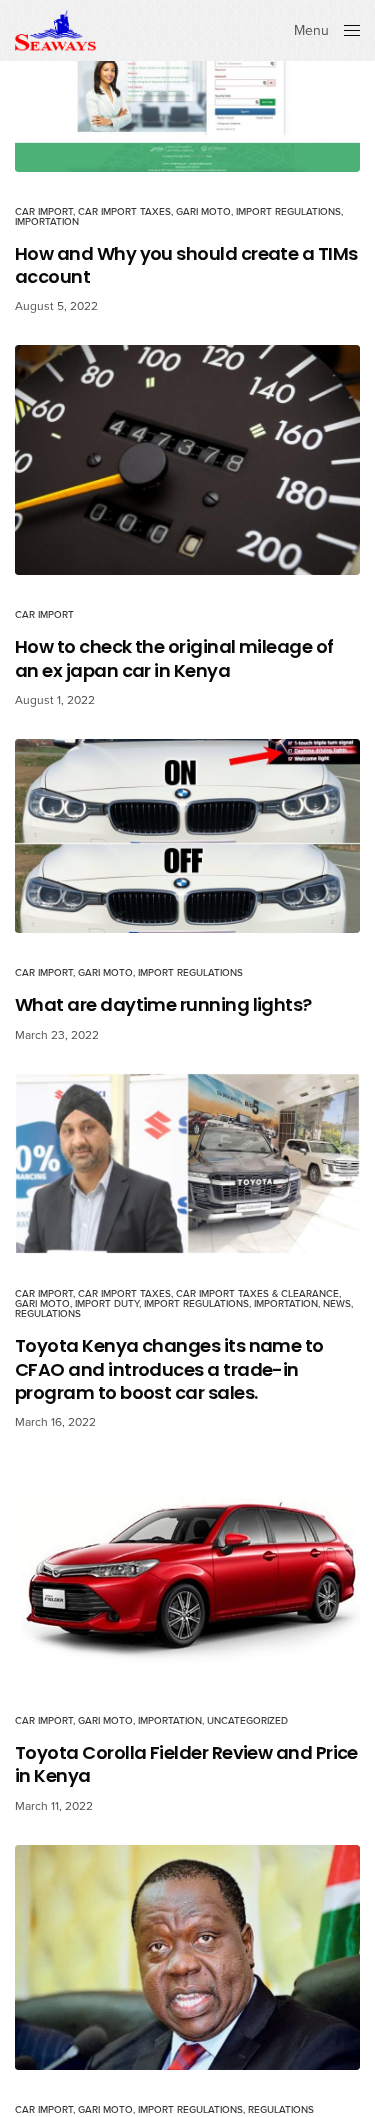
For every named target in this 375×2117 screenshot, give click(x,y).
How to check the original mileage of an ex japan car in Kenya (174, 658)
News (337, 1304)
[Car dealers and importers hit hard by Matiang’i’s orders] (187, 1957)
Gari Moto (203, 212)
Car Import (44, 212)
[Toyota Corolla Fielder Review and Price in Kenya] (187, 1571)
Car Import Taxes (124, 212)
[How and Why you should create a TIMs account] (187, 86)
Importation (47, 222)
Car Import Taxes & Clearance (257, 1294)
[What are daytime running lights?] (187, 836)
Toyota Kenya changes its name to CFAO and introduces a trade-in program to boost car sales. (169, 1369)
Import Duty (107, 1304)
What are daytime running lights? (163, 1004)
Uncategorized (247, 1722)
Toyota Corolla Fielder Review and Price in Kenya (186, 1765)
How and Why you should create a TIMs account (186, 265)
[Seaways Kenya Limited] (55, 30)
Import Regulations (288, 212)
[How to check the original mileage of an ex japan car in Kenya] (187, 460)
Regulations (48, 1314)
